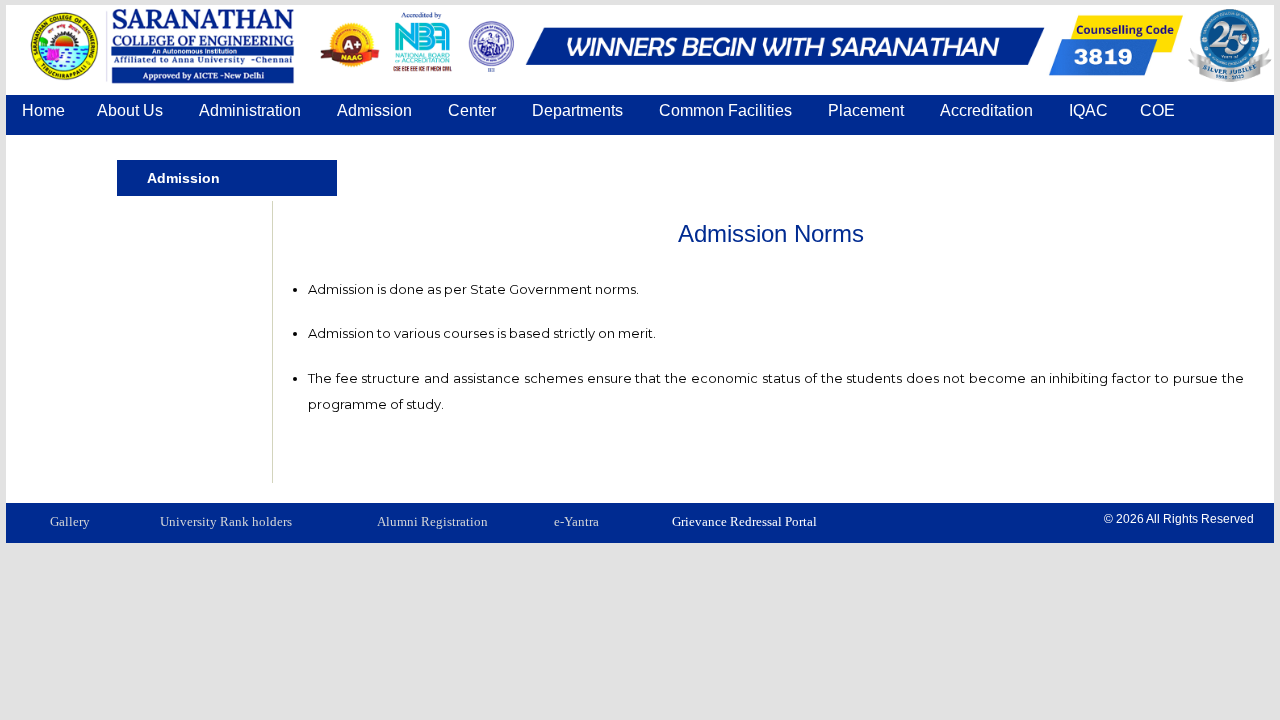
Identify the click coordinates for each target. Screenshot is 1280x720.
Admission (183, 178)
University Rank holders (226, 521)
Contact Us (61, 147)
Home (43, 110)
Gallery (70, 521)
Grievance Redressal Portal (744, 521)
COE (1157, 110)
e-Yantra (576, 521)
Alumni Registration (432, 521)
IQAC (1088, 110)
